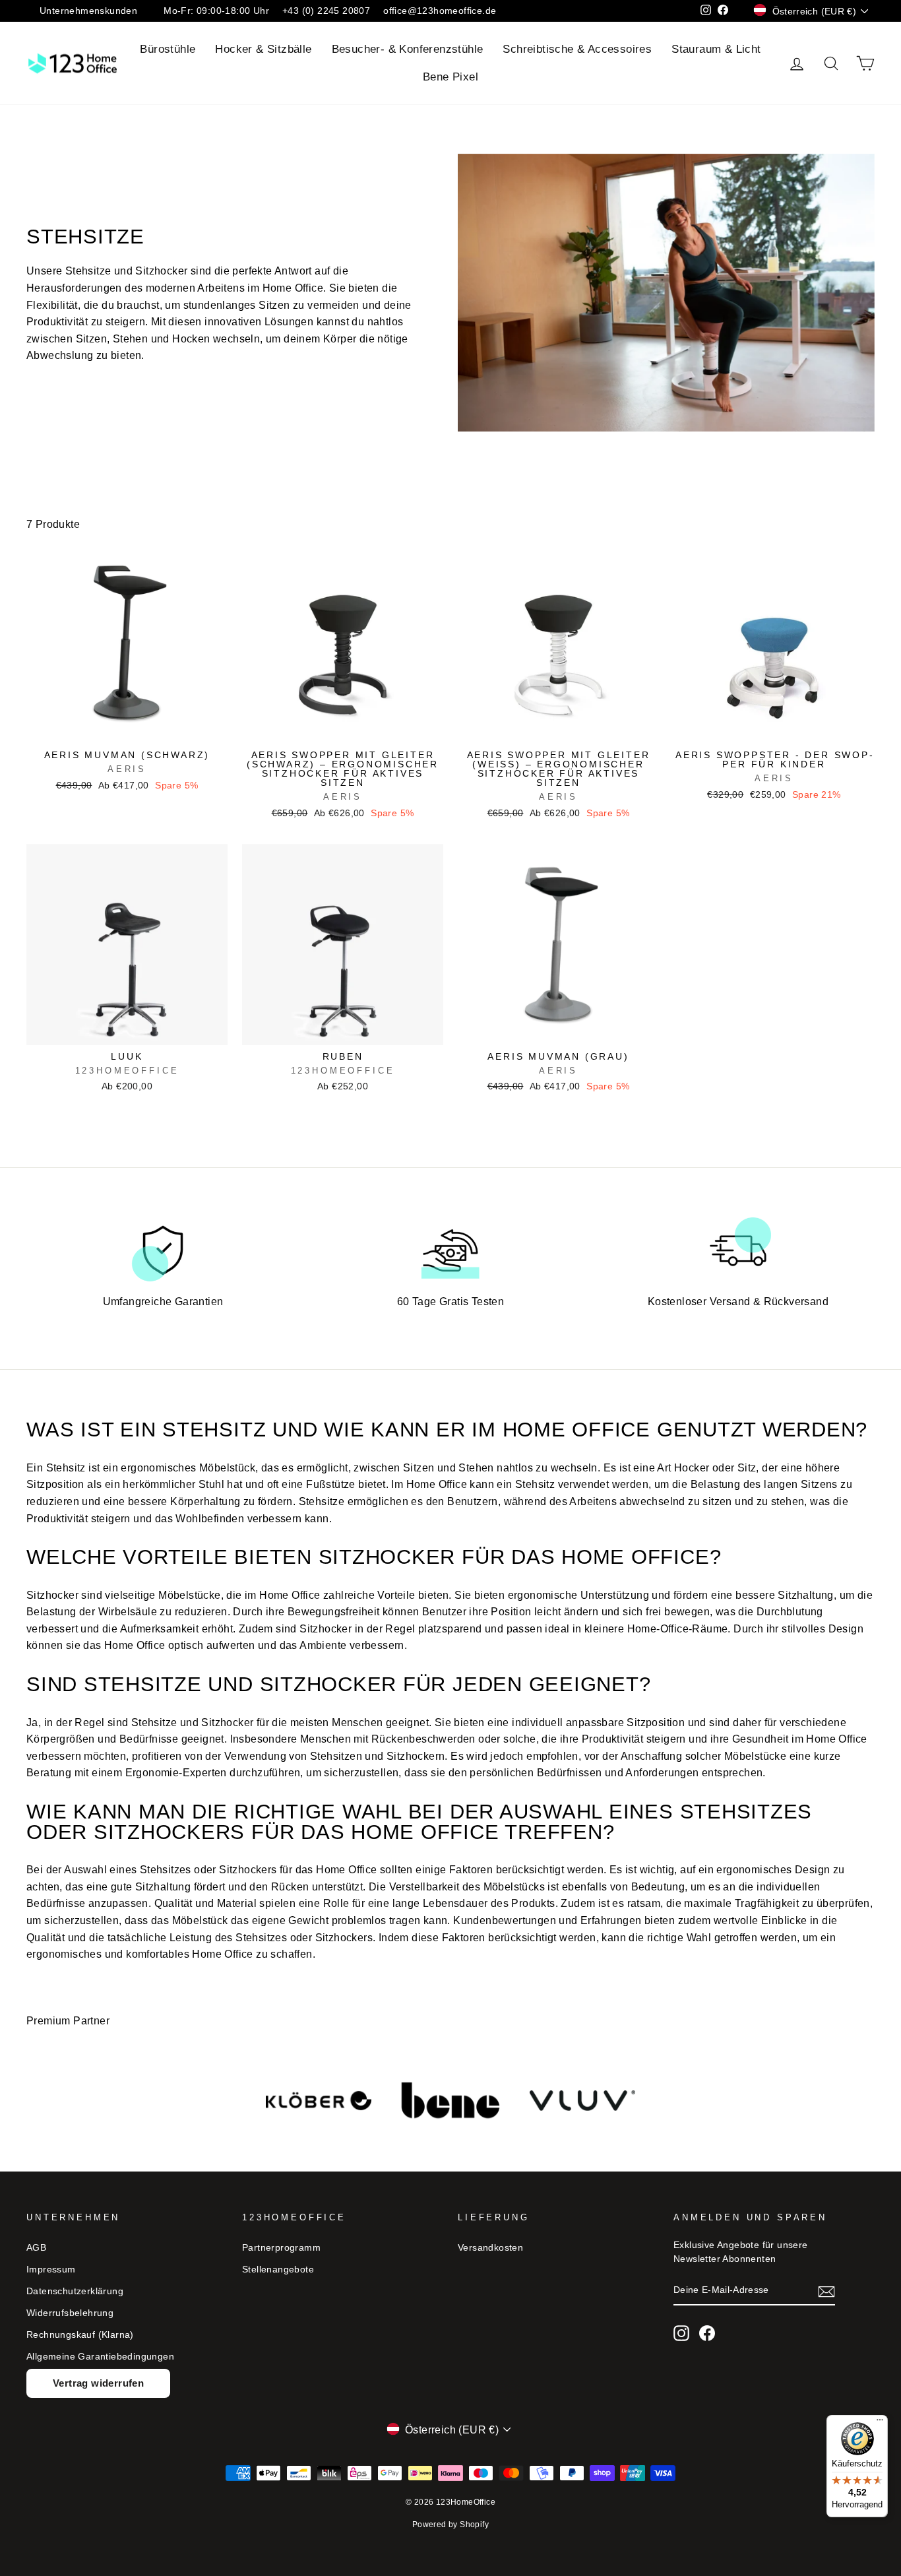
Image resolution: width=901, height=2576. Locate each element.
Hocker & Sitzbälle (263, 49)
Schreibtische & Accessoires (577, 49)
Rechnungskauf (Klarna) (80, 2335)
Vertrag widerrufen (98, 2383)
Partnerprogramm (281, 2248)
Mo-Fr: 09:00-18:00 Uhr (216, 11)
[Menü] (880, 2423)
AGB (36, 2248)
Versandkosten (490, 2248)
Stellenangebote (278, 2270)
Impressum (51, 2270)
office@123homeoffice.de (440, 11)
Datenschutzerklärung (75, 2291)
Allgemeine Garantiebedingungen (100, 2357)
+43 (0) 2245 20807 (326, 11)
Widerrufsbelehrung (70, 2313)
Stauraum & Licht (716, 49)
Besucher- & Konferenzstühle (408, 49)
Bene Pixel (450, 77)
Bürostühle (168, 49)
